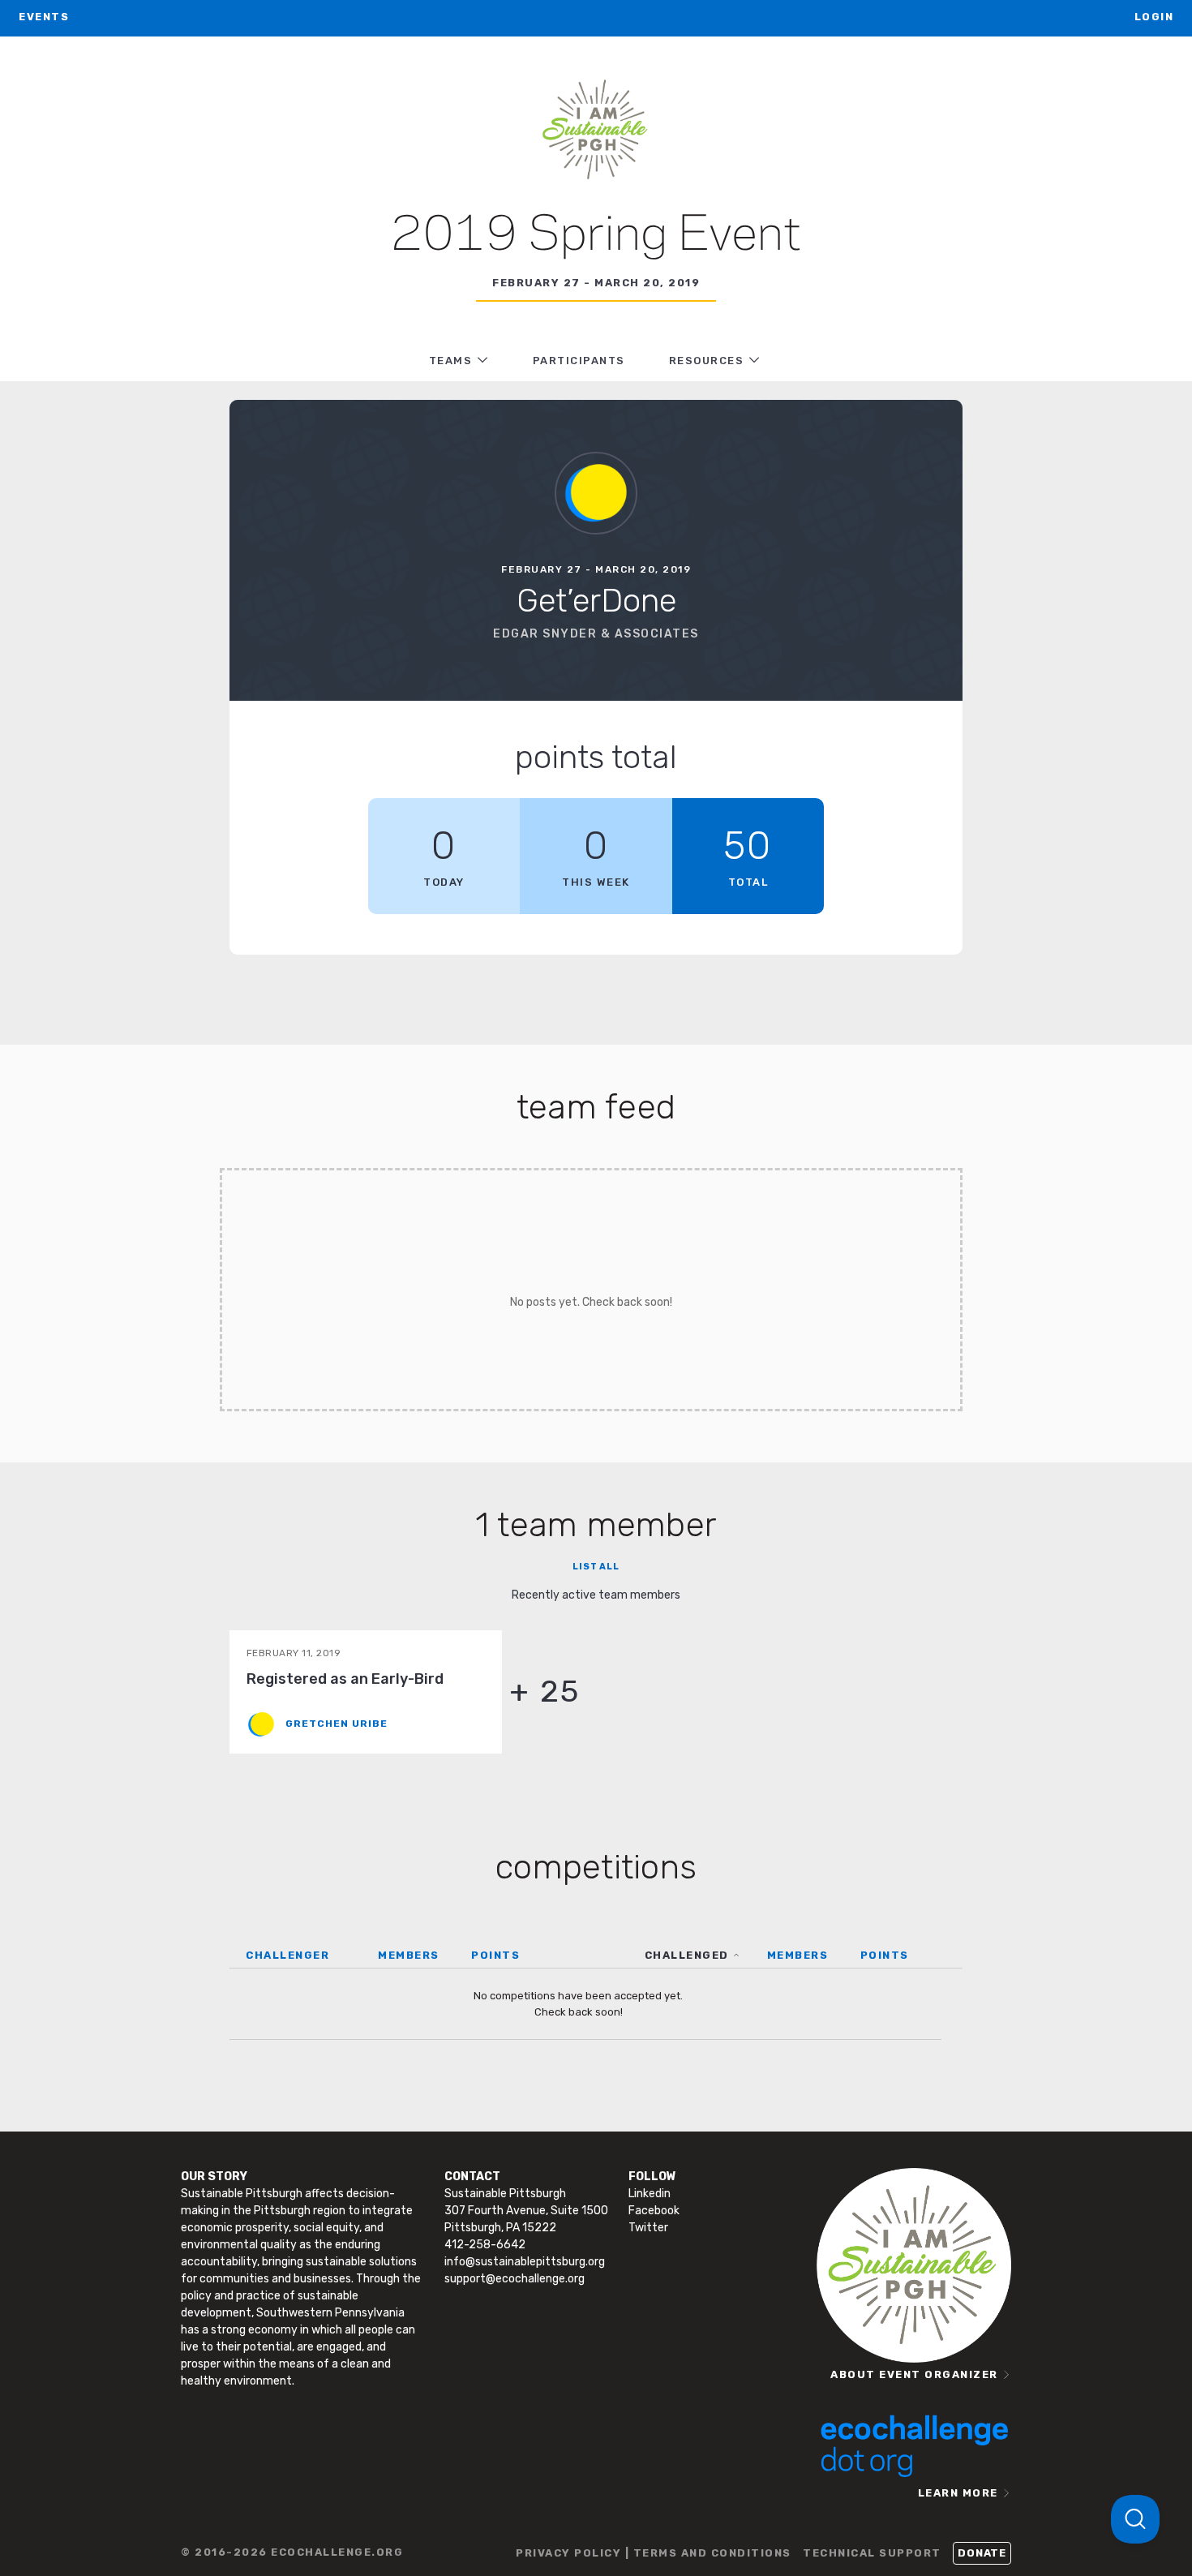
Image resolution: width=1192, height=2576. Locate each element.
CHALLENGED (687, 1955)
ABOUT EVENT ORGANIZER (914, 2374)
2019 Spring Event (596, 236)
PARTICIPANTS (579, 361)
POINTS (495, 1955)
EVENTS (44, 17)
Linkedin (650, 2194)
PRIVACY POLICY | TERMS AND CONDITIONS (654, 2553)
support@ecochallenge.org (515, 2279)
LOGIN (1154, 17)
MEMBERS (409, 1955)
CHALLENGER (287, 1955)
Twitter (648, 2228)
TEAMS (451, 361)
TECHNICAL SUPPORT (872, 2553)
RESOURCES (707, 361)
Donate (982, 2553)
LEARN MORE (958, 2493)
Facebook (654, 2211)
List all (596, 1567)
